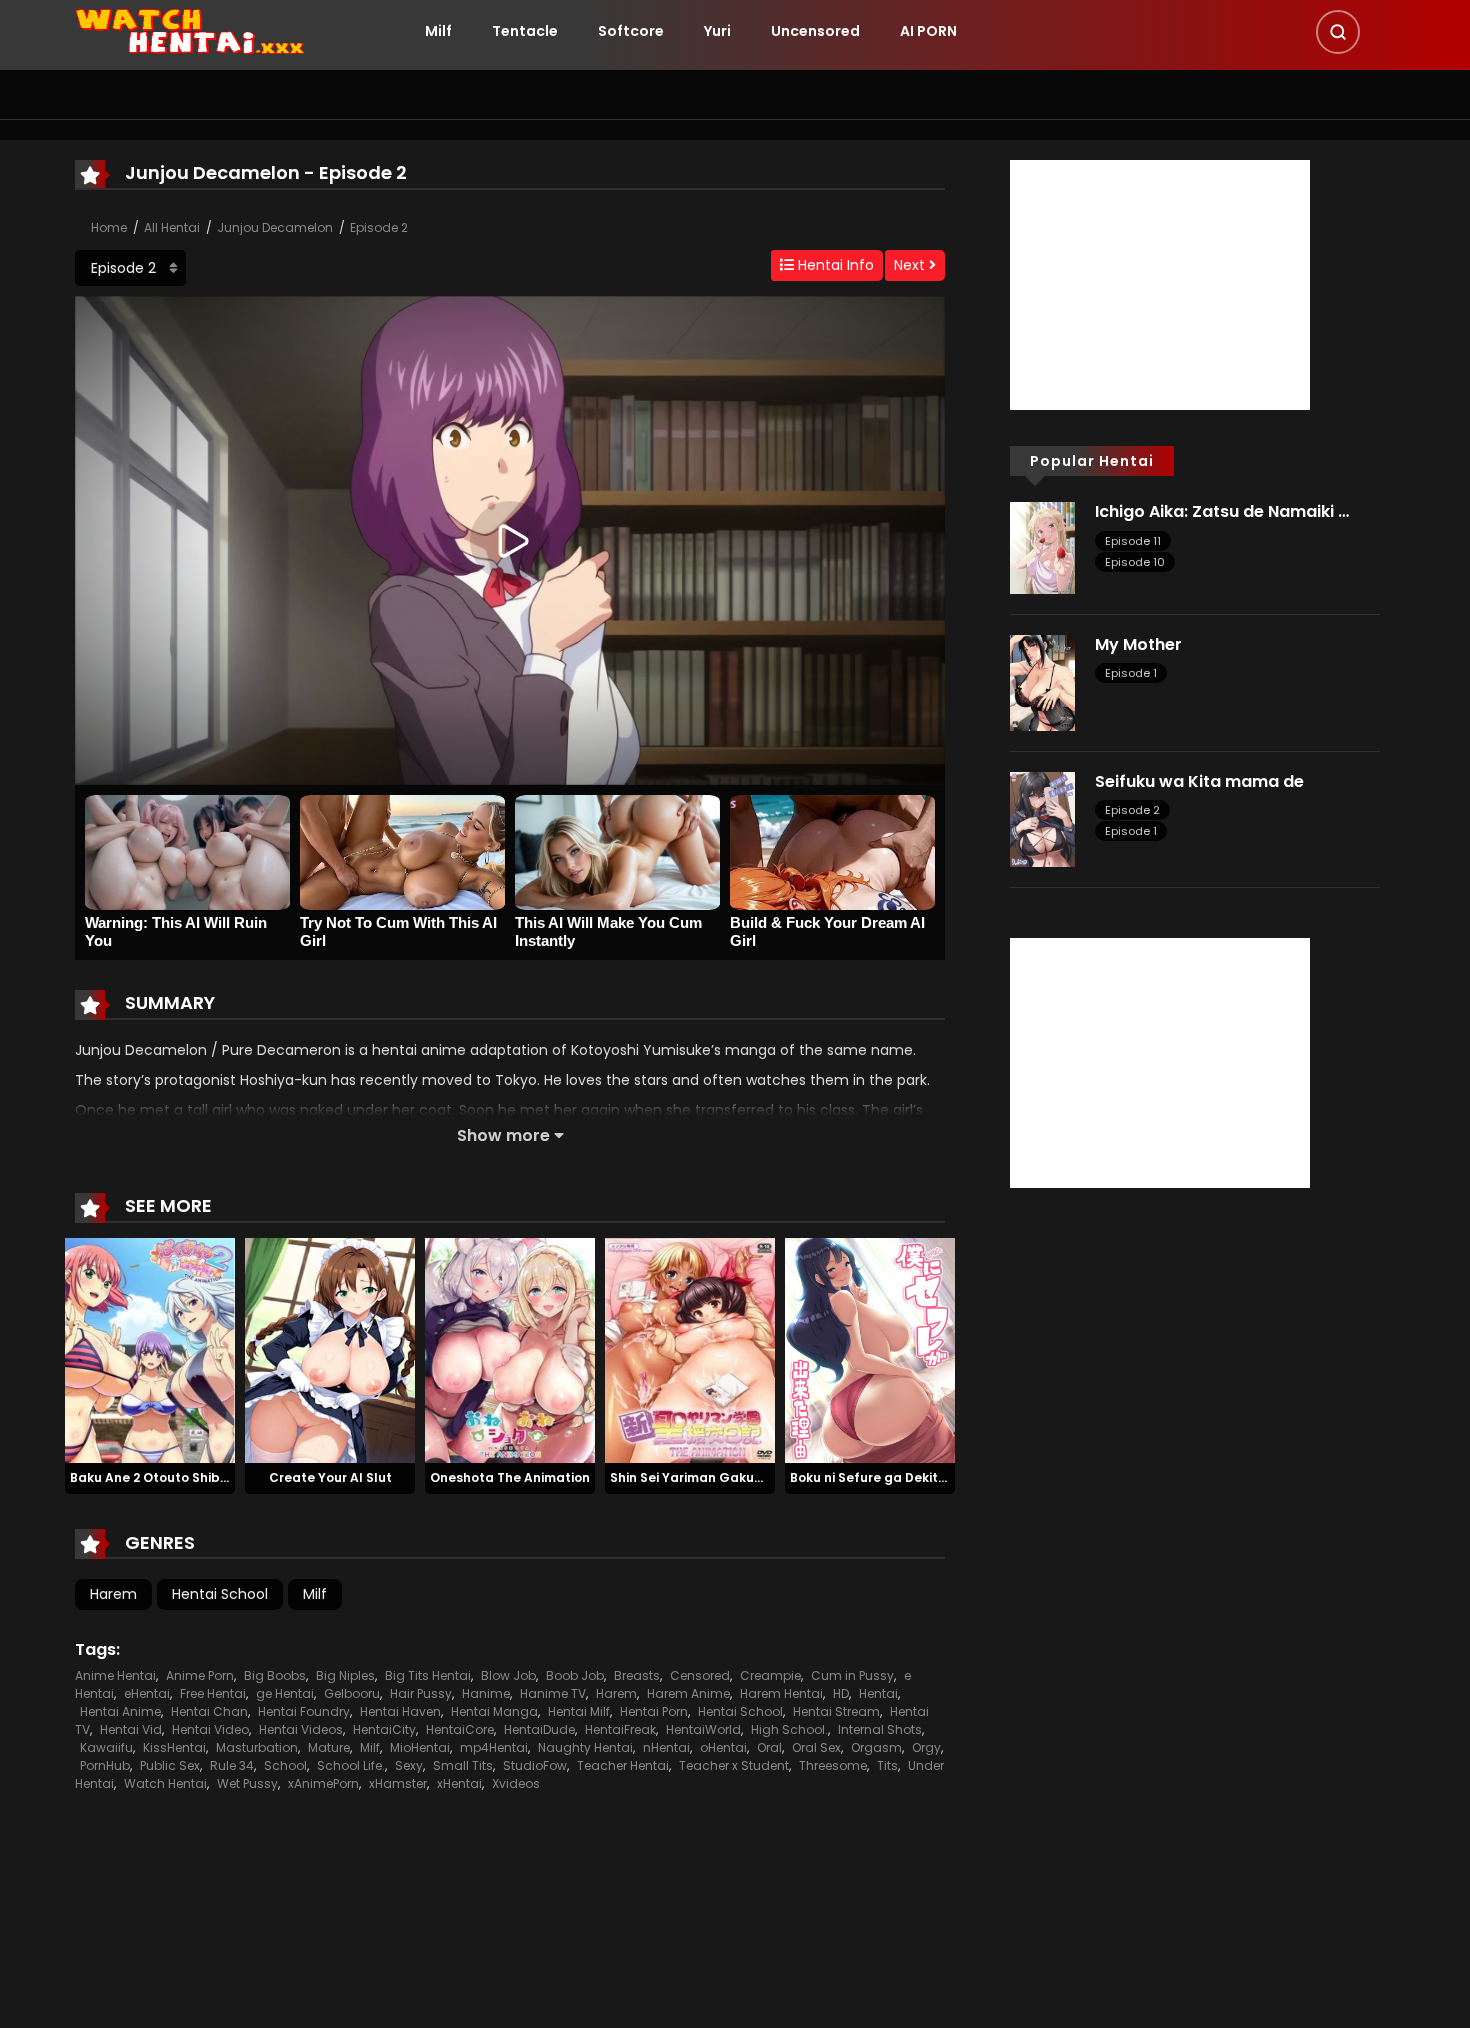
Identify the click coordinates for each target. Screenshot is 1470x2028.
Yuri (717, 31)
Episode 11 (1133, 541)
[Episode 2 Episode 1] (130, 268)
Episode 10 (1135, 562)
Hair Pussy (421, 1693)
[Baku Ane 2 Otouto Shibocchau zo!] (150, 1349)
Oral (769, 1747)
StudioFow (535, 1765)
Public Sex (170, 1765)
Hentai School (220, 1594)
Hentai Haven (400, 1711)
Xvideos (516, 1783)
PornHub (105, 1765)
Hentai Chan (209, 1711)
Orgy (926, 1747)
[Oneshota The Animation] (510, 1349)
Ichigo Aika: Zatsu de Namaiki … (1222, 511)
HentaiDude (539, 1729)
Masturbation (257, 1747)
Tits (887, 1765)
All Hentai (172, 227)
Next (911, 265)
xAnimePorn (323, 1783)
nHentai (666, 1747)
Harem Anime (688, 1693)
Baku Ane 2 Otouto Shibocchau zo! (180, 1477)
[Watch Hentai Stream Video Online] (191, 30)
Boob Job (575, 1675)
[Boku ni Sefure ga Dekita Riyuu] (870, 1349)
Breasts (637, 1675)
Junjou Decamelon (275, 227)
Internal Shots (880, 1729)
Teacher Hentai (623, 1765)
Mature (329, 1747)
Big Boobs (275, 1675)
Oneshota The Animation (510, 1477)
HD (841, 1693)
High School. (789, 1729)
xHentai (459, 1783)
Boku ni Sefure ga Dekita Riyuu (887, 1477)
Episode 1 (1131, 673)
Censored (700, 1675)
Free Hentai (213, 1693)
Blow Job (508, 1675)
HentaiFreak (620, 1729)
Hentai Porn (654, 1711)
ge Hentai (285, 1693)
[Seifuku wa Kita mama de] (1042, 818)
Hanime (486, 1693)
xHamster (398, 1783)
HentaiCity (384, 1729)
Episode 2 (379, 227)
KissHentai (174, 1747)
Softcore (631, 31)
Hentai (878, 1693)
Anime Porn (200, 1675)
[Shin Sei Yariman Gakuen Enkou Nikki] (690, 1349)
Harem (113, 1594)
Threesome (833, 1765)
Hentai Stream (836, 1711)
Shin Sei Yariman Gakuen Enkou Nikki (726, 1477)
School (285, 1765)
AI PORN (928, 31)
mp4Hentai (494, 1747)
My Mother (1138, 644)
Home (109, 227)
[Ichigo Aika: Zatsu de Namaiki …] (1042, 547)
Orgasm (876, 1747)
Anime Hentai (115, 1675)
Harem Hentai (781, 1693)
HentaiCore (460, 1729)
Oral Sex (816, 1747)
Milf (438, 31)
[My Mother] (1042, 682)
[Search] (1338, 32)
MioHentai (420, 1747)
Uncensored (815, 31)
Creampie (770, 1675)
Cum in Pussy (852, 1675)
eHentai (147, 1693)
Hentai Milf (579, 1711)
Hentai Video (210, 1729)
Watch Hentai (165, 1783)
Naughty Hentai (585, 1747)
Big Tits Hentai (428, 1675)
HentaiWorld (703, 1729)
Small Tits (463, 1765)
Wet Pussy (247, 1783)
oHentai (723, 1747)
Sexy (409, 1765)
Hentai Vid (131, 1729)
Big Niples (345, 1675)
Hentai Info (834, 265)
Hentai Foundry (304, 1711)
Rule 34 (232, 1765)
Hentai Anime (120, 1711)
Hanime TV (553, 1693)
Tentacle (525, 31)
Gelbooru (352, 1693)
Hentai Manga (494, 1711)
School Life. (351, 1765)
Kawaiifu (106, 1747)
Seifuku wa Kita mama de (1199, 781)
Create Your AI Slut (330, 1477)
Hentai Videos (301, 1729)
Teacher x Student (734, 1765)
